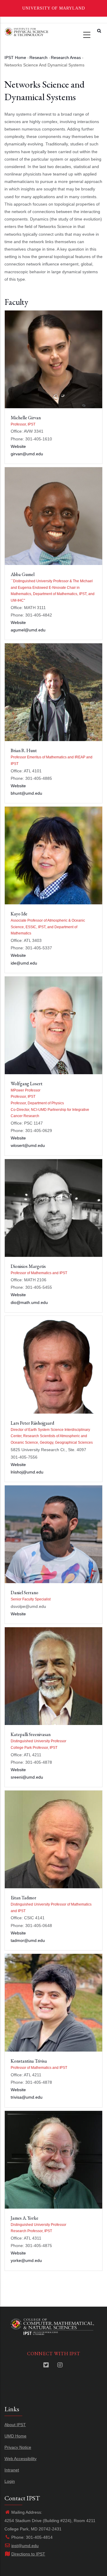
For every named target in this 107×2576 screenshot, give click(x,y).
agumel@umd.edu (28, 630)
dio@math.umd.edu (29, 1302)
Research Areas (66, 58)
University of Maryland (54, 8)
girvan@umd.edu (27, 454)
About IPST (15, 2425)
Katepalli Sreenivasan (31, 1734)
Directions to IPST (28, 2554)
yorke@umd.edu (26, 2260)
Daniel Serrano (25, 1593)
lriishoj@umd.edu (27, 1472)
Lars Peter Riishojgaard (32, 1423)
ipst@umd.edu (25, 2546)
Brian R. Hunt (24, 750)
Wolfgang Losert (27, 1084)
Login (10, 2481)
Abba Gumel (23, 574)
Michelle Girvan (26, 418)
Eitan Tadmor (23, 1898)
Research (38, 58)
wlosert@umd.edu (28, 1145)
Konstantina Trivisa (29, 2061)
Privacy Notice (18, 2447)
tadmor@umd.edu (28, 1940)
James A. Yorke (25, 2218)
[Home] (26, 31)
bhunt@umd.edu (26, 793)
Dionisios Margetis (28, 1266)
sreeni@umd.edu (27, 1777)
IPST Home (15, 58)
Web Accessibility (21, 2459)
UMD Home (15, 2436)
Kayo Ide (19, 914)
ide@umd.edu (24, 963)
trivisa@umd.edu (27, 2097)
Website (18, 446)
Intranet (12, 2470)
